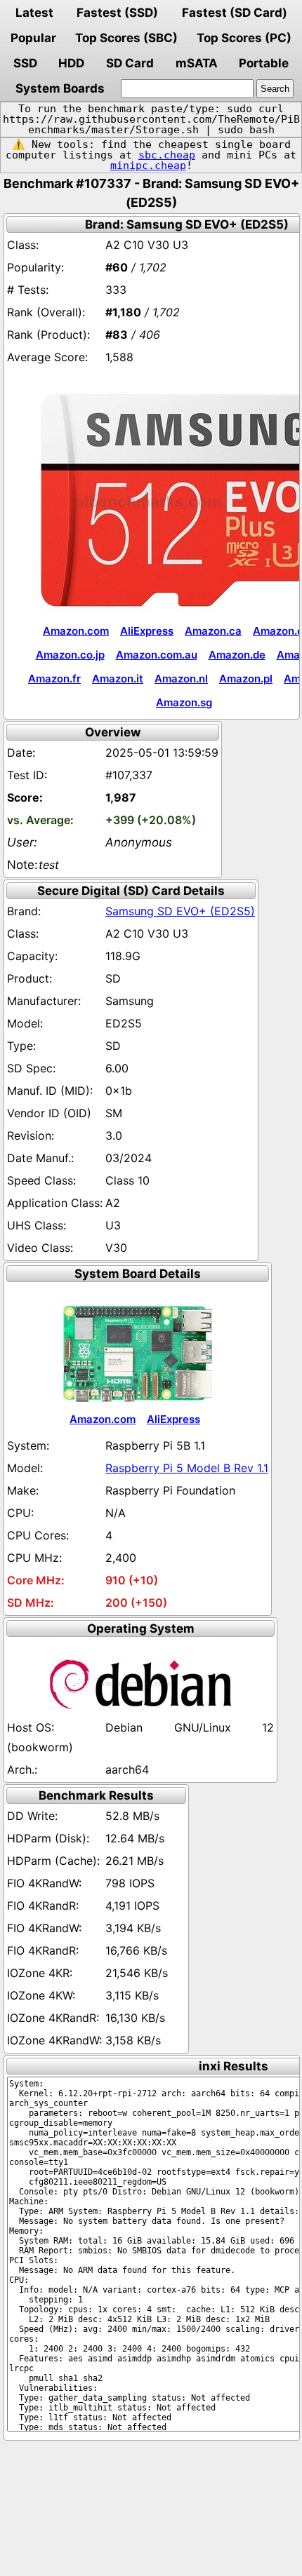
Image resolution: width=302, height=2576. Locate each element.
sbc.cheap (167, 155)
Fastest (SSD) (117, 13)
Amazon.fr (54, 679)
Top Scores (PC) (244, 38)
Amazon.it (118, 679)
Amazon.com (76, 631)
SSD (25, 63)
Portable (264, 63)
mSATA (197, 63)
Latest (34, 13)
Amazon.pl (246, 679)
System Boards (60, 88)
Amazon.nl (181, 679)
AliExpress (147, 631)
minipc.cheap (148, 166)
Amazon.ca (213, 631)
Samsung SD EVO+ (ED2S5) (180, 911)
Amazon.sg (184, 702)
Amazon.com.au (157, 655)
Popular (33, 38)
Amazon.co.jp (70, 655)
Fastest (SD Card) (235, 13)
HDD (71, 63)
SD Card (130, 63)
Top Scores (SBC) (126, 38)
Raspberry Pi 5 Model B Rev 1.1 (187, 1468)
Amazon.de (237, 655)
